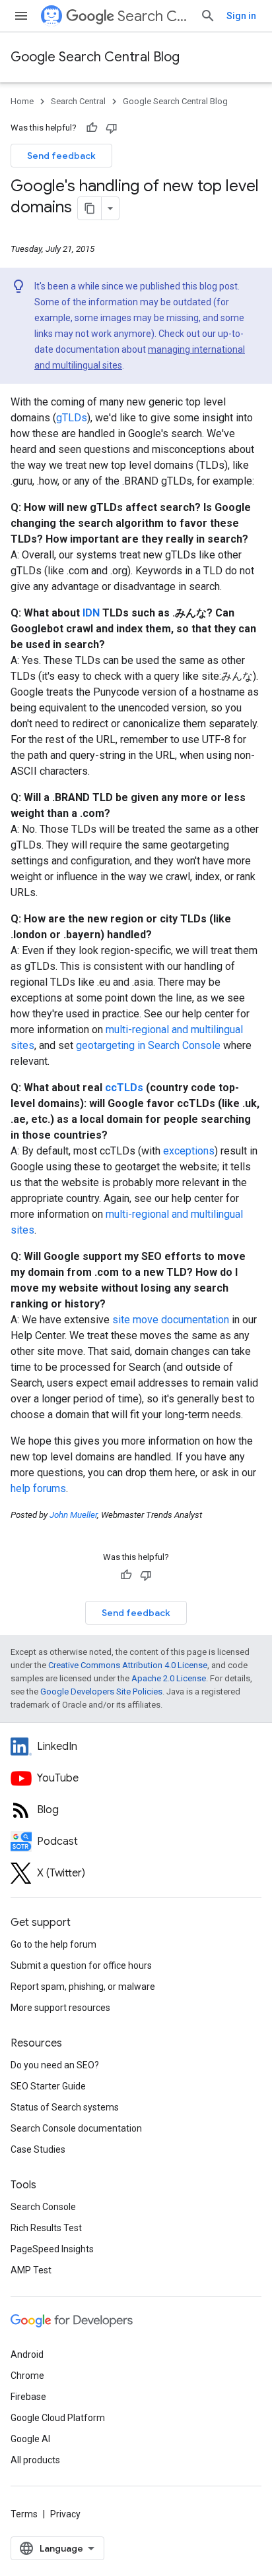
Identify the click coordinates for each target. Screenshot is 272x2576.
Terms (24, 2514)
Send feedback (61, 156)
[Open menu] (21, 16)
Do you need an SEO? (55, 2065)
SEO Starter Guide (48, 2086)
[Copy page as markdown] (90, 208)
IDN (91, 613)
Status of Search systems (65, 2107)
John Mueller (73, 1515)
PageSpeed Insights (52, 2249)
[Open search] (208, 16)
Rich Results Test (46, 2228)
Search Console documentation (76, 2128)
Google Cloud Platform (58, 2418)
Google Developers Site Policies (101, 1692)
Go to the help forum (53, 1944)
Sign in (241, 16)
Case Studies (38, 2149)
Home (22, 101)
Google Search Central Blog (95, 57)
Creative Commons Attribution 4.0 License (128, 1665)
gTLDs (72, 418)
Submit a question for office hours (81, 1965)
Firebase (28, 2397)
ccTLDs (124, 1088)
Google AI (30, 2439)
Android (27, 2354)
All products (35, 2460)
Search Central (153, 16)
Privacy (65, 2514)
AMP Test (31, 2270)
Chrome (27, 2376)
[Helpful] (92, 128)
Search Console (43, 2207)
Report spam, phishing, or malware (83, 1987)
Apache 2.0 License (169, 1678)
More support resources (60, 2008)
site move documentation (171, 1320)
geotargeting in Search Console (148, 1045)
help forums (38, 1488)
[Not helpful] (112, 128)
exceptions (189, 1151)
